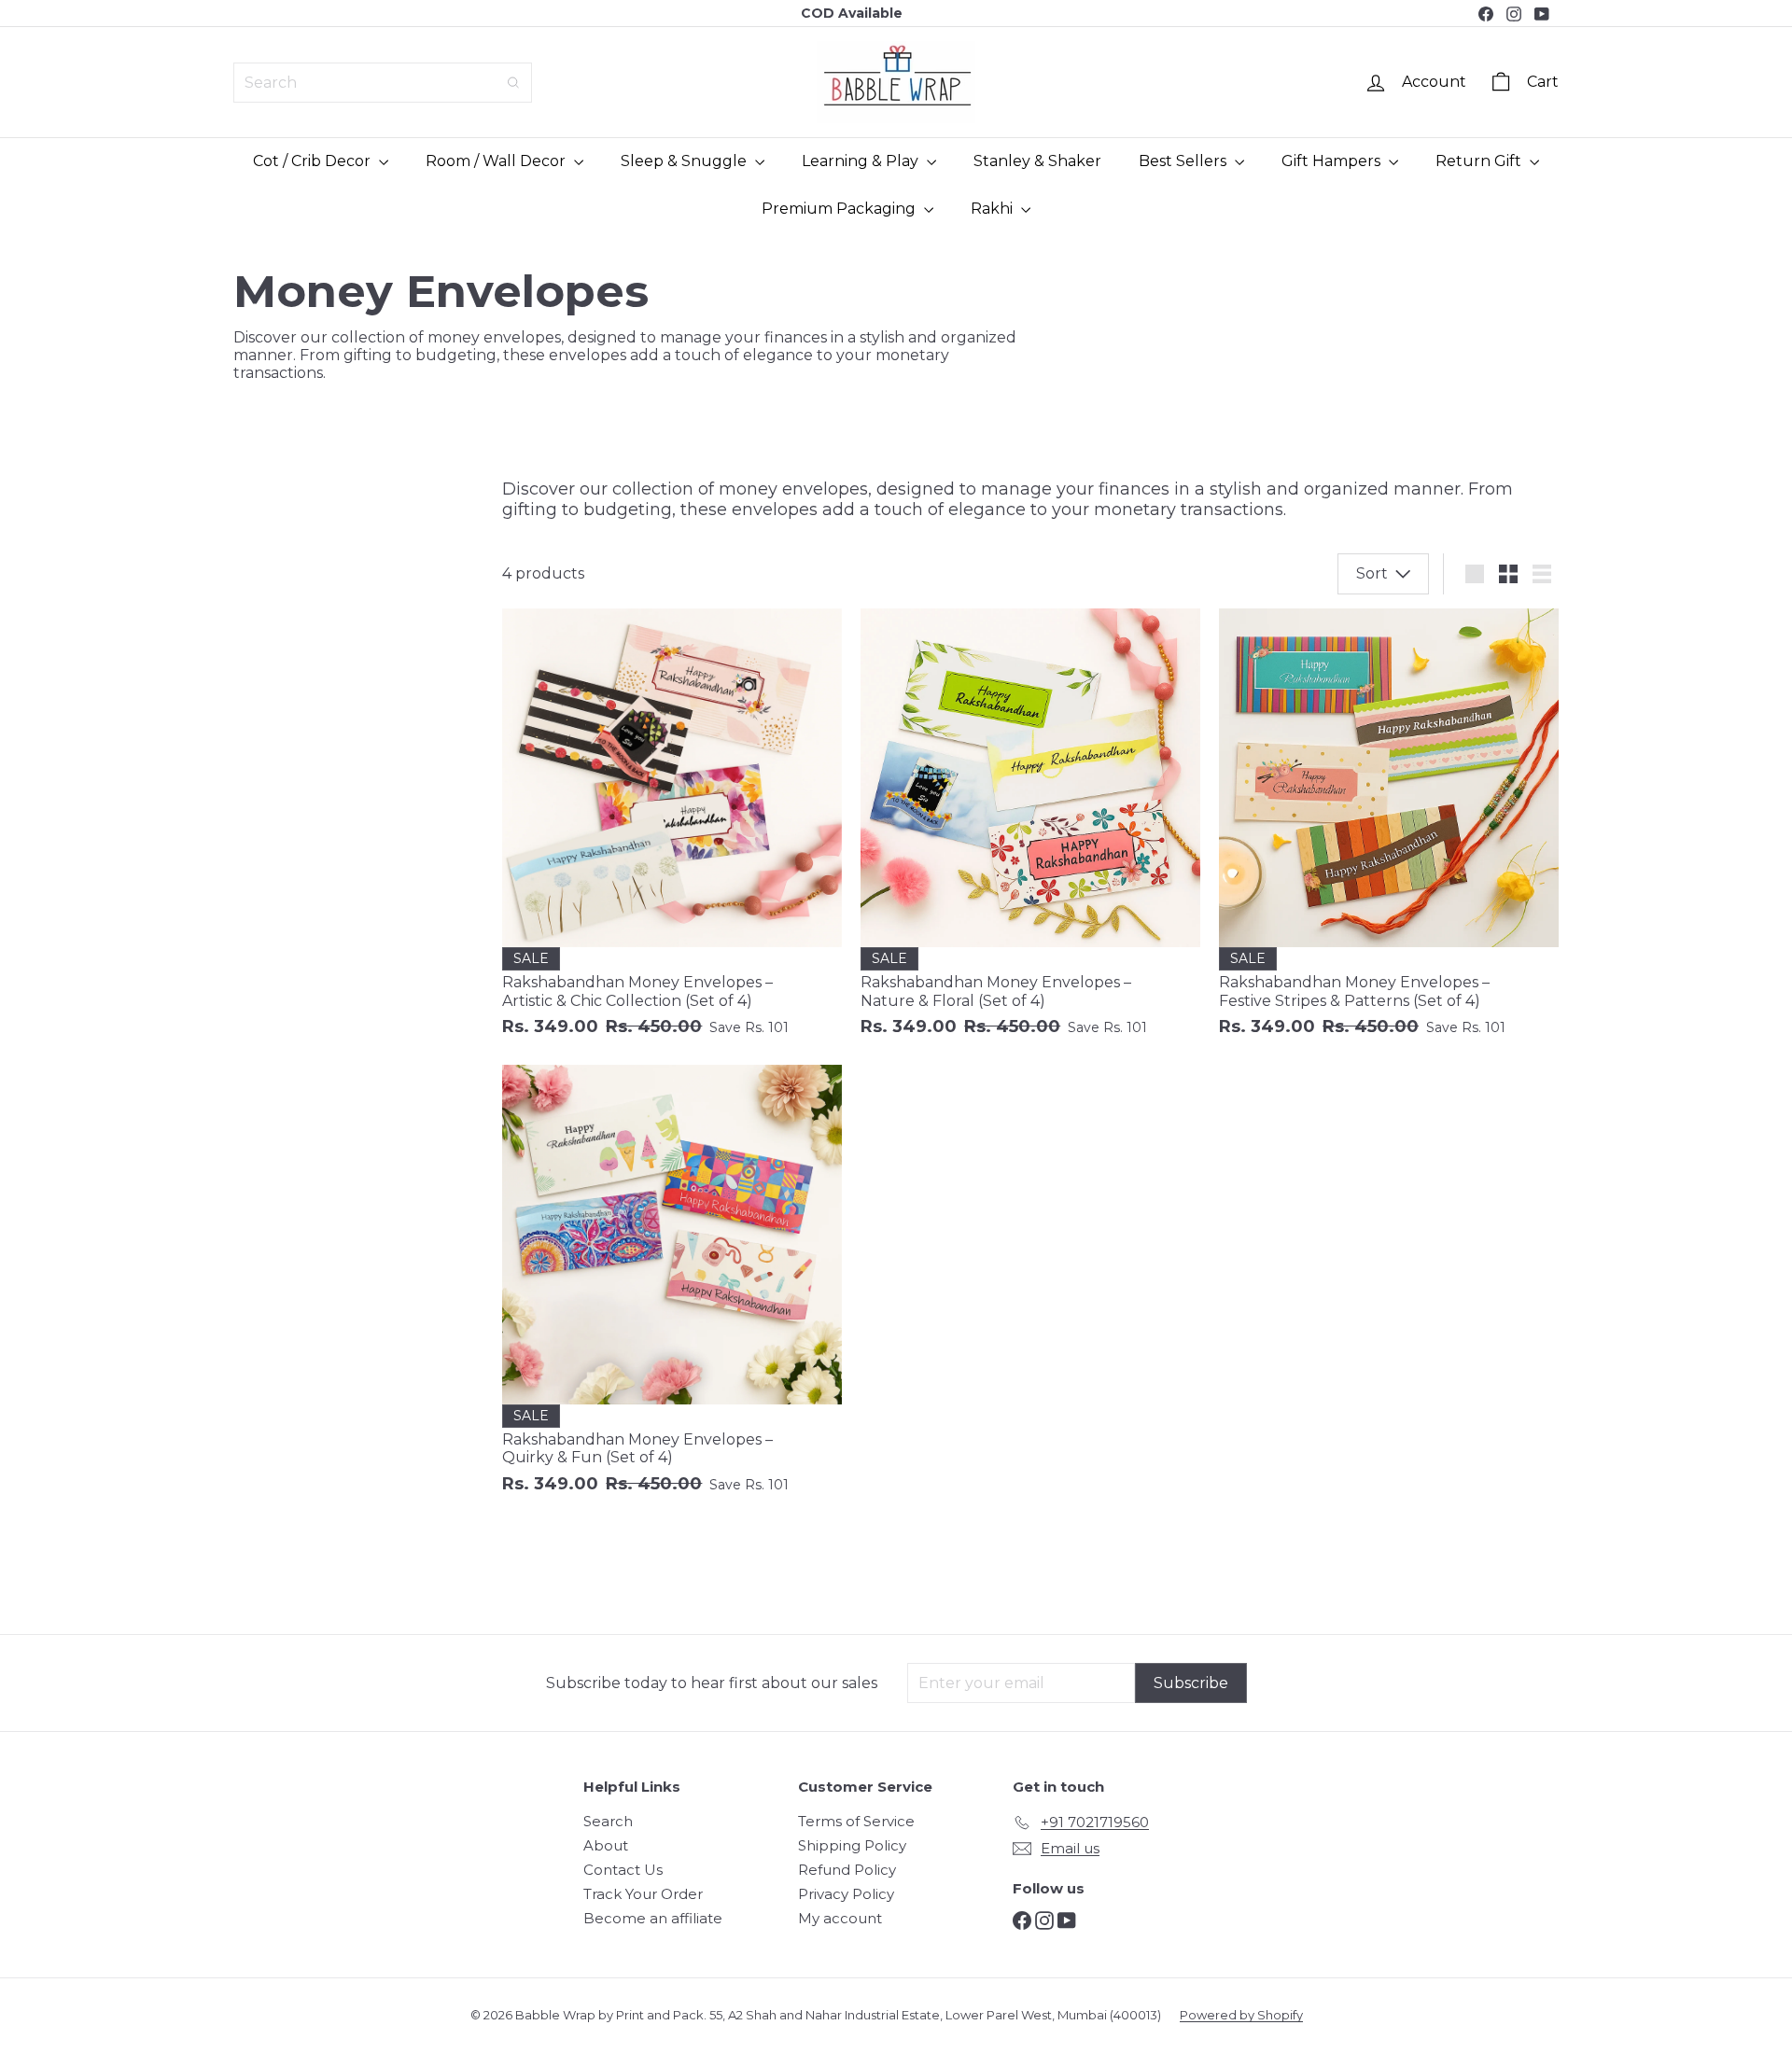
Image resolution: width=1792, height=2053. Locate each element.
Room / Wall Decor (497, 161)
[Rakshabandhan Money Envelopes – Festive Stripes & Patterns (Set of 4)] (1389, 832)
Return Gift (1480, 161)
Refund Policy (847, 1870)
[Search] (513, 83)
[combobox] (383, 83)
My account (840, 1918)
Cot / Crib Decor (314, 161)
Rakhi (994, 209)
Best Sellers (1184, 161)
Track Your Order (643, 1894)
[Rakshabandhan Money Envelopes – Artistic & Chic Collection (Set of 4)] (672, 832)
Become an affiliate (653, 1918)
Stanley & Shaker (1037, 161)
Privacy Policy (846, 1894)
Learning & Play (862, 161)
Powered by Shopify (1241, 2015)
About (606, 1845)
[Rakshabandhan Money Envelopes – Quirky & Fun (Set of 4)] (672, 1289)
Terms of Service (856, 1821)
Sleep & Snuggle (686, 161)
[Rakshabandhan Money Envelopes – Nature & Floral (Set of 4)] (1030, 832)
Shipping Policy (852, 1845)
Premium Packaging (840, 209)
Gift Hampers (1333, 161)
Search (608, 1821)
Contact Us (623, 1870)
